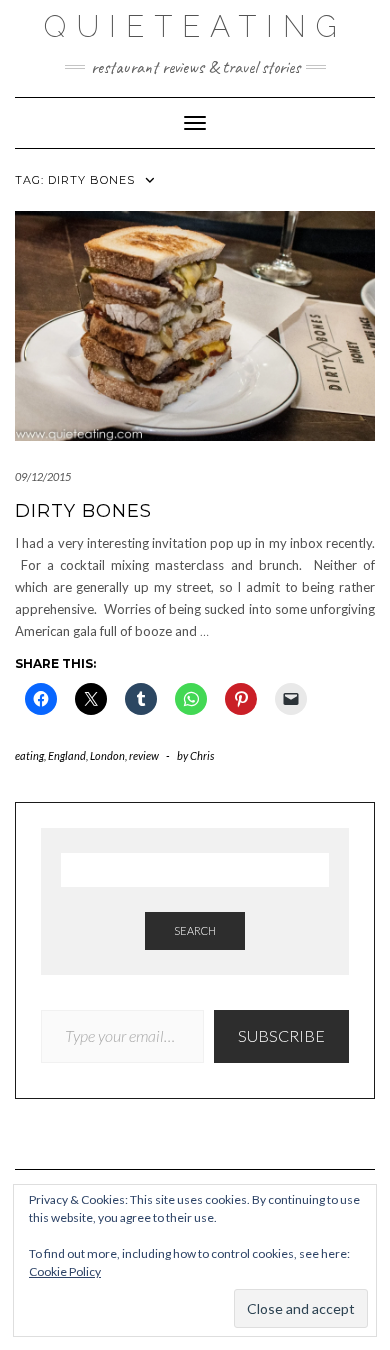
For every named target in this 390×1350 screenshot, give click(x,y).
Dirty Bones (83, 511)
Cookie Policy (65, 1271)
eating (29, 755)
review (144, 755)
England (67, 755)
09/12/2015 (43, 476)
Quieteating (195, 26)
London (107, 755)
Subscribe (281, 1035)
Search (195, 930)
